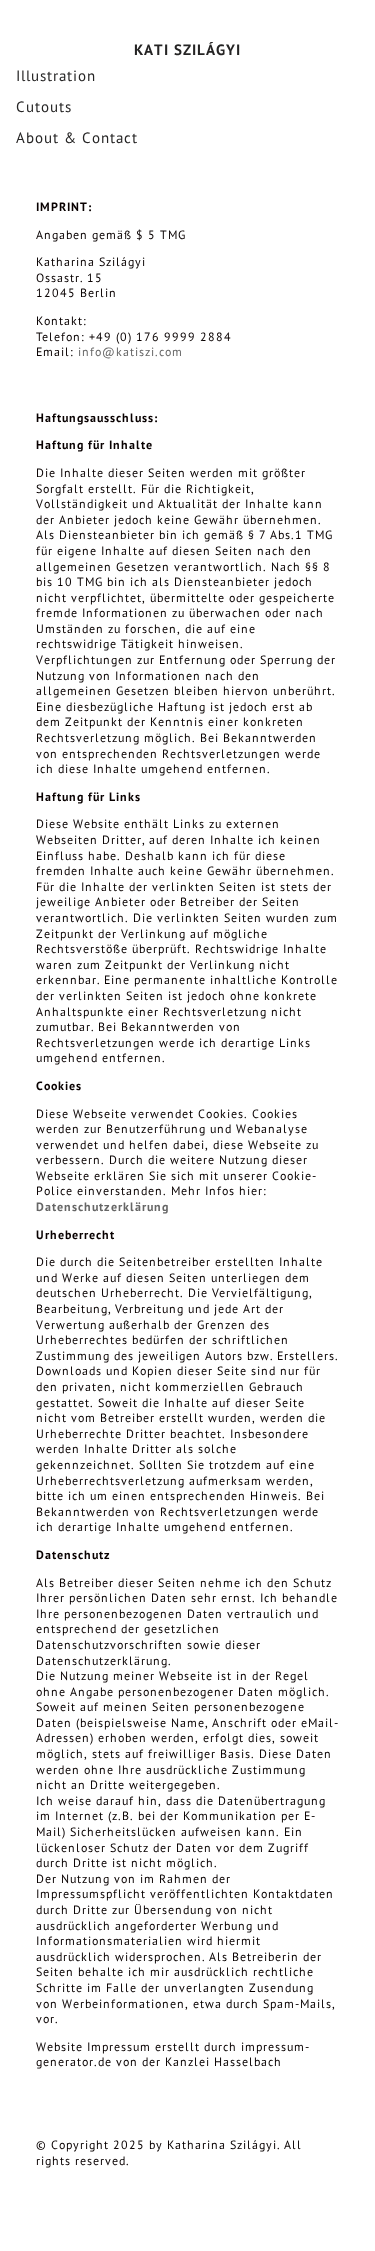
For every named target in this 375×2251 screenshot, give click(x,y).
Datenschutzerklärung (102, 1206)
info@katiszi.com (130, 351)
